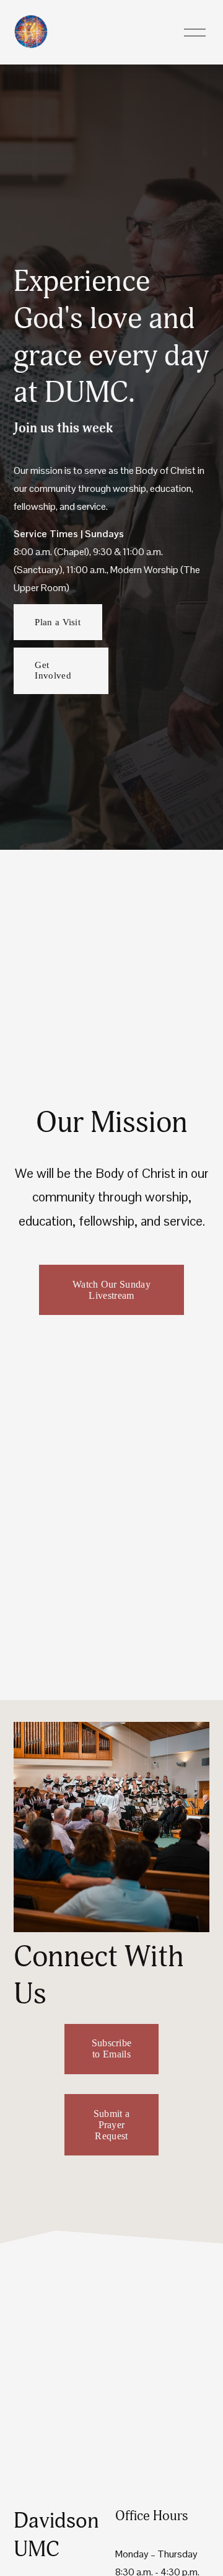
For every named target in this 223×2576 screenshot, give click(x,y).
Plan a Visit (58, 622)
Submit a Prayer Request (112, 2125)
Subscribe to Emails (112, 2048)
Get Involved (53, 670)
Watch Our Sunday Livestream (111, 1290)
